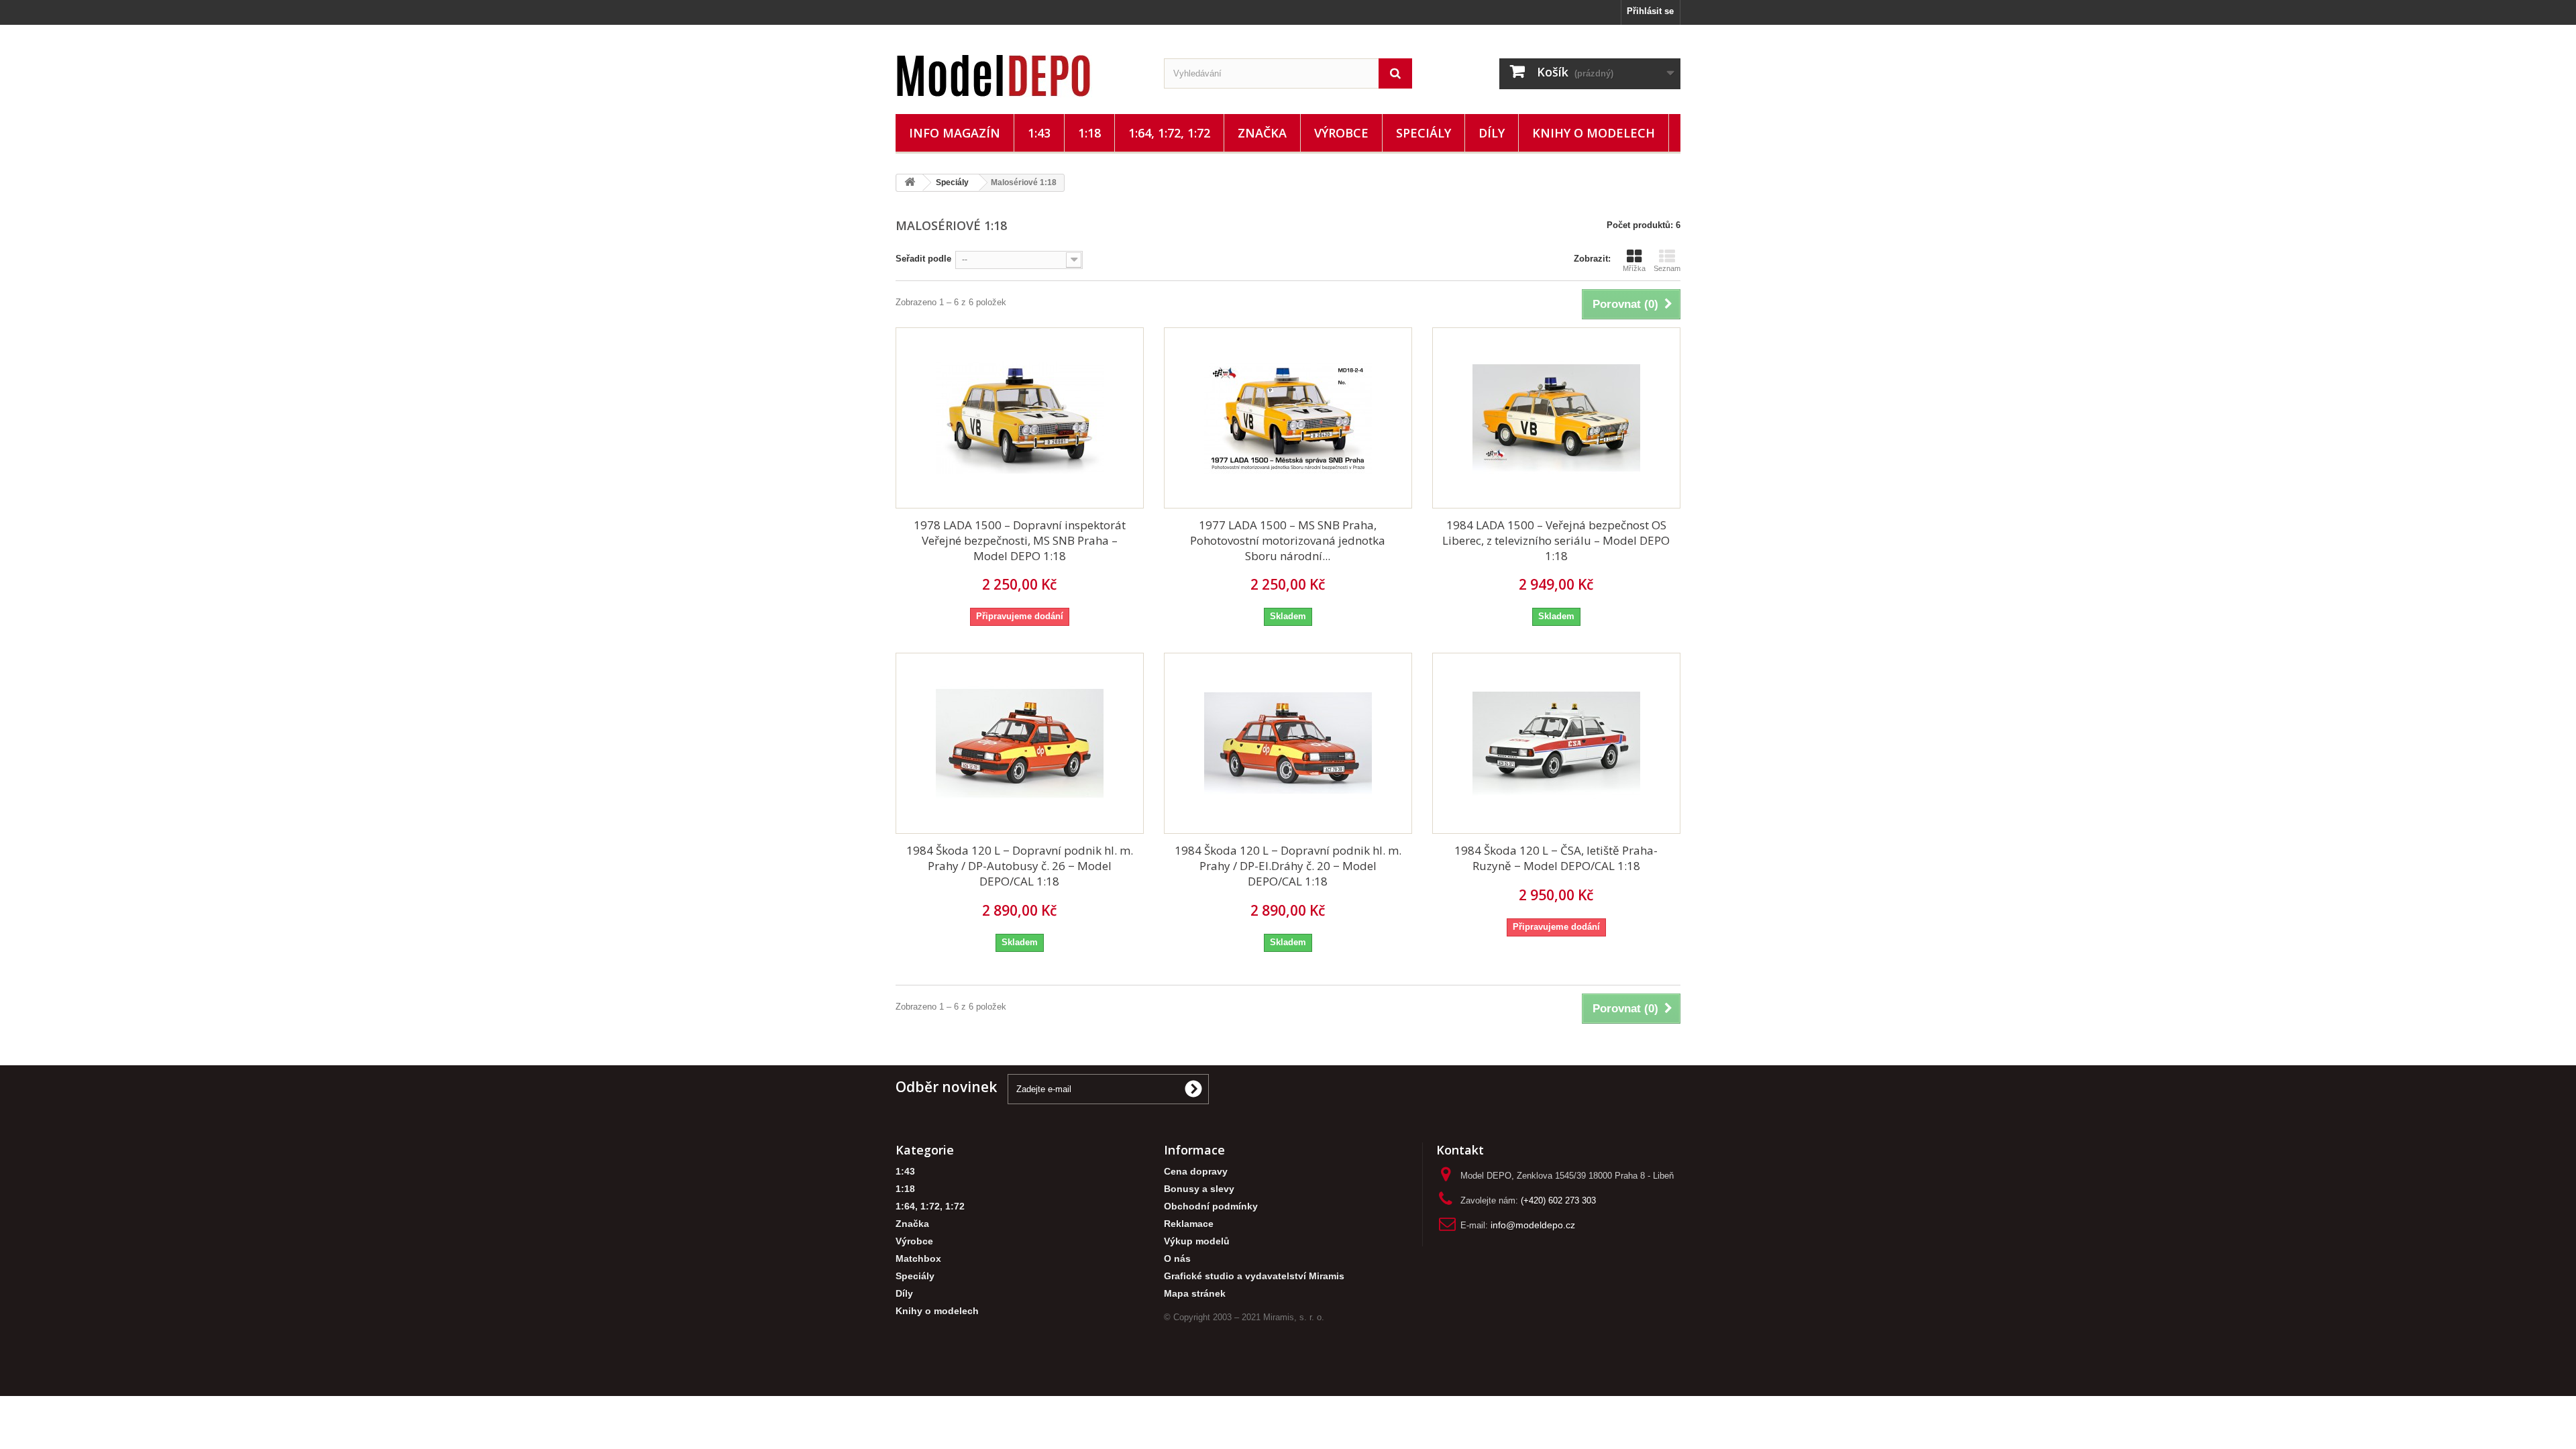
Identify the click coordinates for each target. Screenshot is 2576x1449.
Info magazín (955, 133)
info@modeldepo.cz (1533, 1225)
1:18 (1089, 133)
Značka (1262, 133)
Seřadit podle (923, 259)
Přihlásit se (1650, 11)
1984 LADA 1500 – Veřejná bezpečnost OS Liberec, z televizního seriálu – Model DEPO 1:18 (1556, 540)
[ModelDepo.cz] (1020, 76)
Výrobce (1341, 133)
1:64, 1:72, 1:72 (1169, 133)
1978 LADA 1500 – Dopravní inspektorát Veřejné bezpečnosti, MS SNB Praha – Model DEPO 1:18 (1020, 540)
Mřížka (1634, 268)
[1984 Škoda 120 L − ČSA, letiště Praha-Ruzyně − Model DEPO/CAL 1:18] (1556, 743)
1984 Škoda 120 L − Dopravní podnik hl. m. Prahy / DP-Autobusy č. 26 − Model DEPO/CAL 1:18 (1020, 866)
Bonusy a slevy (1199, 1189)
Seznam (1667, 268)
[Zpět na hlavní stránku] (910, 183)
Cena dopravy (1196, 1172)
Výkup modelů (1197, 1241)
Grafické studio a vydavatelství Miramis (1254, 1276)
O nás (1177, 1259)
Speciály (1424, 133)
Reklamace (1189, 1224)
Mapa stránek (1195, 1294)
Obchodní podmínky (1211, 1206)
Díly (1492, 133)
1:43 (1039, 133)
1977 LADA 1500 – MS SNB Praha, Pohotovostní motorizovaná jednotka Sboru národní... (1288, 540)
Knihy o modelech (1594, 133)
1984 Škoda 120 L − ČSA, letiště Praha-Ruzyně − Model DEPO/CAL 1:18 (1556, 858)
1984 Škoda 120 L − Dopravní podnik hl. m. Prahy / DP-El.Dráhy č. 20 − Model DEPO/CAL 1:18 (1288, 866)
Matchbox (918, 1259)
